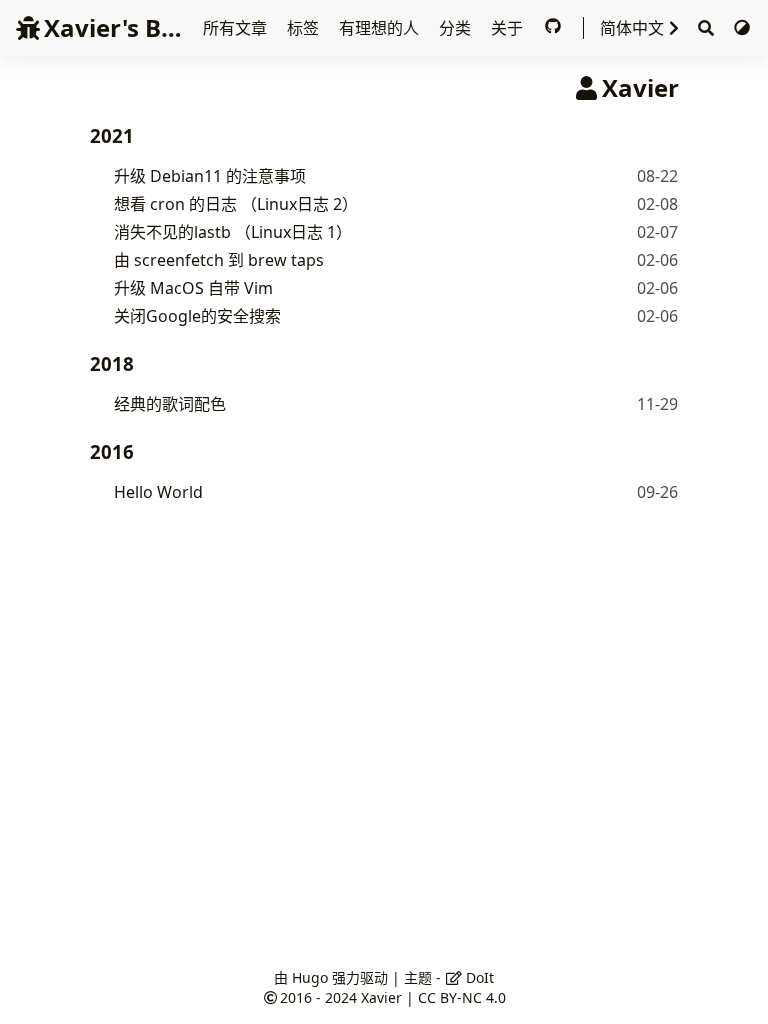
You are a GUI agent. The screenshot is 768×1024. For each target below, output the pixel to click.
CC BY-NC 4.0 (462, 997)
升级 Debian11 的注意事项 (210, 176)
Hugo (310, 977)
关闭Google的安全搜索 (197, 316)
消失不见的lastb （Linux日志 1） (233, 232)
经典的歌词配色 (170, 404)
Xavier (381, 997)
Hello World (158, 492)
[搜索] (706, 28)
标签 (305, 28)
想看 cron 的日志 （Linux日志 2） (236, 204)
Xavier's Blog (121, 27)
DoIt (478, 977)
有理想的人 (381, 28)
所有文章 (237, 28)
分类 (457, 28)
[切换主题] (742, 28)
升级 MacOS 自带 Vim (193, 288)
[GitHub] (555, 28)
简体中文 (632, 28)
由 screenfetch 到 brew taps (219, 260)
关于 (509, 28)
